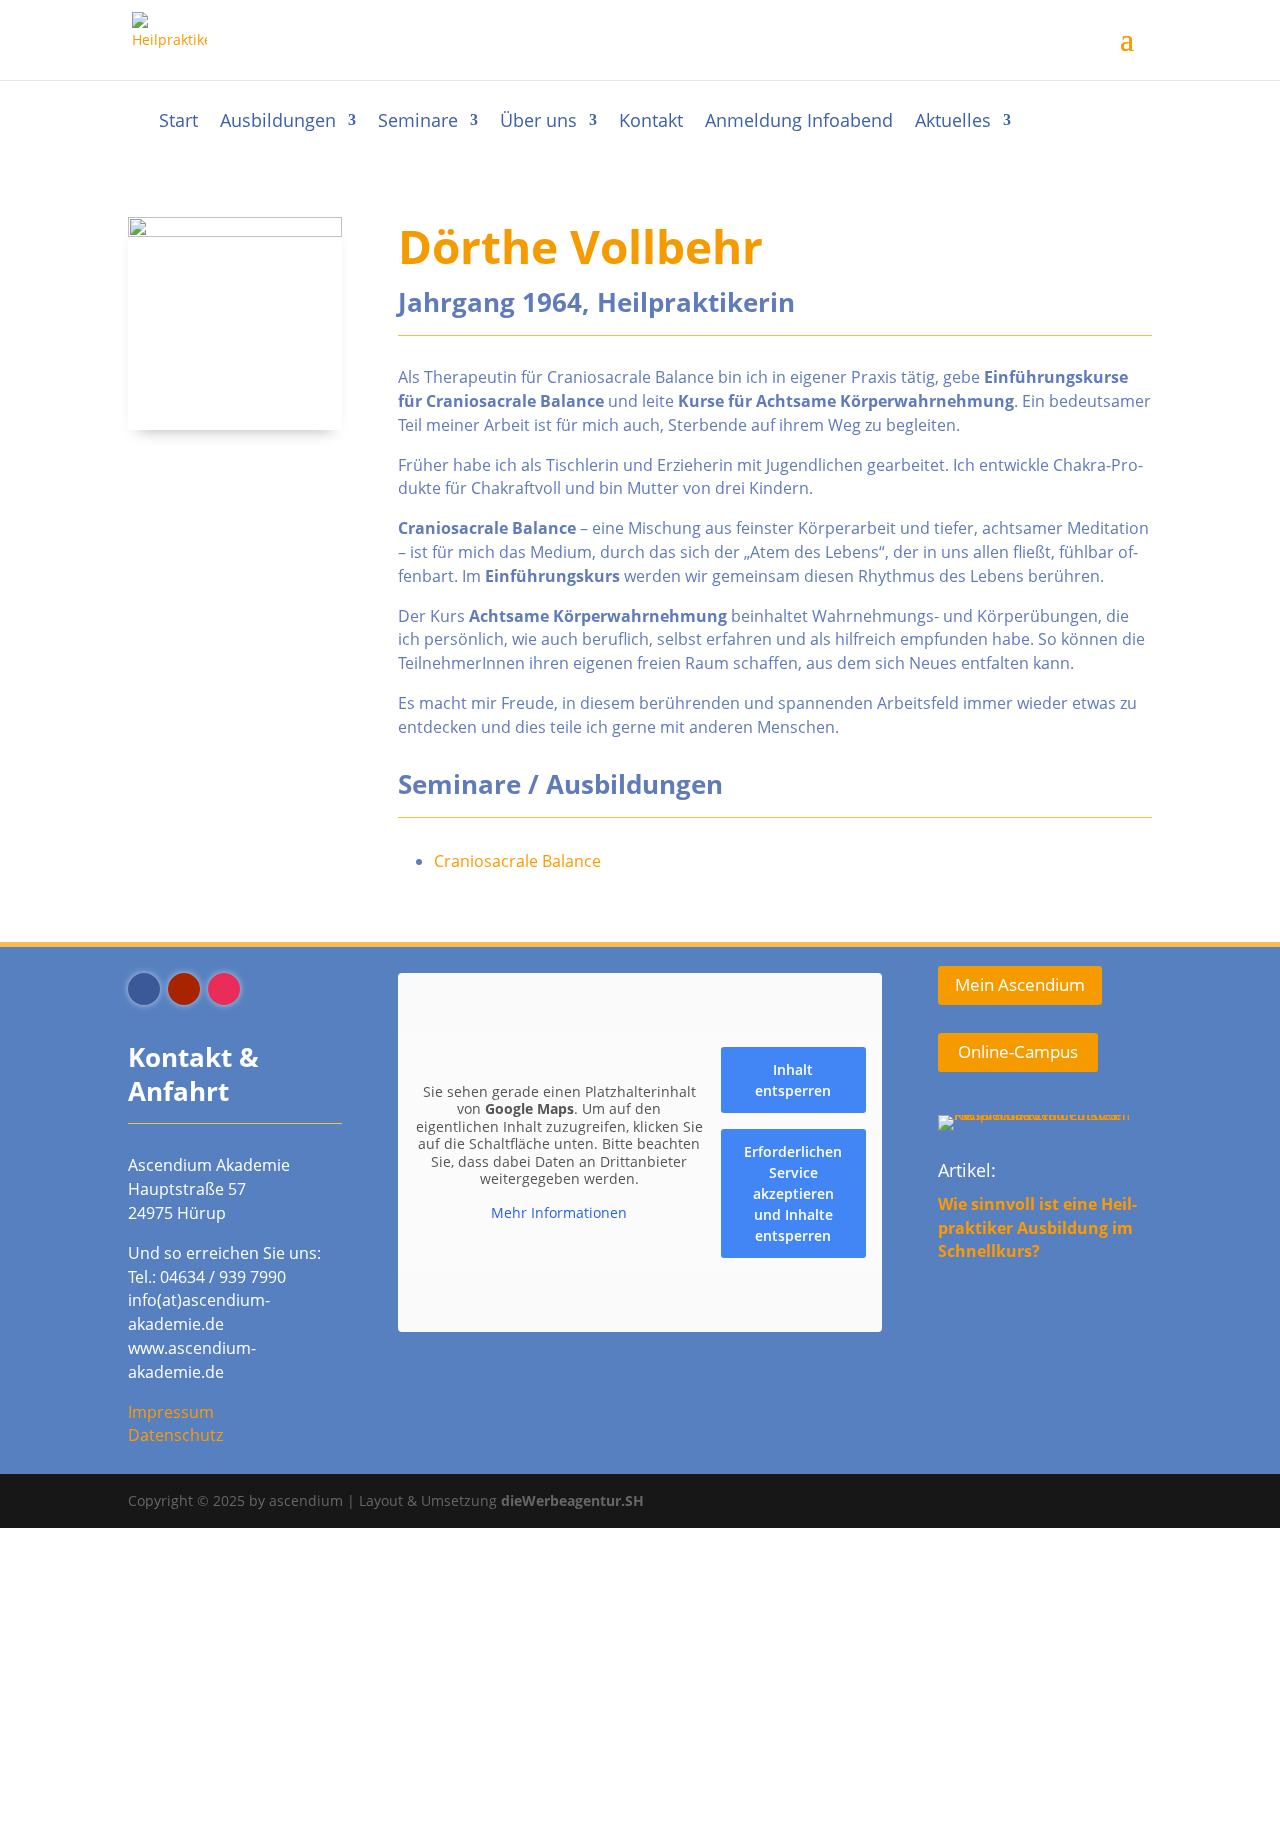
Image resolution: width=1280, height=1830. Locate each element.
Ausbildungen (278, 122)
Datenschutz (175, 1435)
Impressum (171, 1412)
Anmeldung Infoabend (799, 122)
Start (178, 122)
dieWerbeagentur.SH (572, 1500)
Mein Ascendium (1020, 984)
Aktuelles (953, 122)
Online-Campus (1018, 1051)
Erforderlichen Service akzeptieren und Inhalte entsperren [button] (793, 1193)
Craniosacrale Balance (517, 861)
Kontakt (651, 122)
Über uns (538, 122)
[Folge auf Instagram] (224, 989)
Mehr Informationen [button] (559, 1213)
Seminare (418, 122)
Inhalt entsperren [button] (793, 1080)
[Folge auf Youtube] (184, 989)
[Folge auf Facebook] (144, 989)
